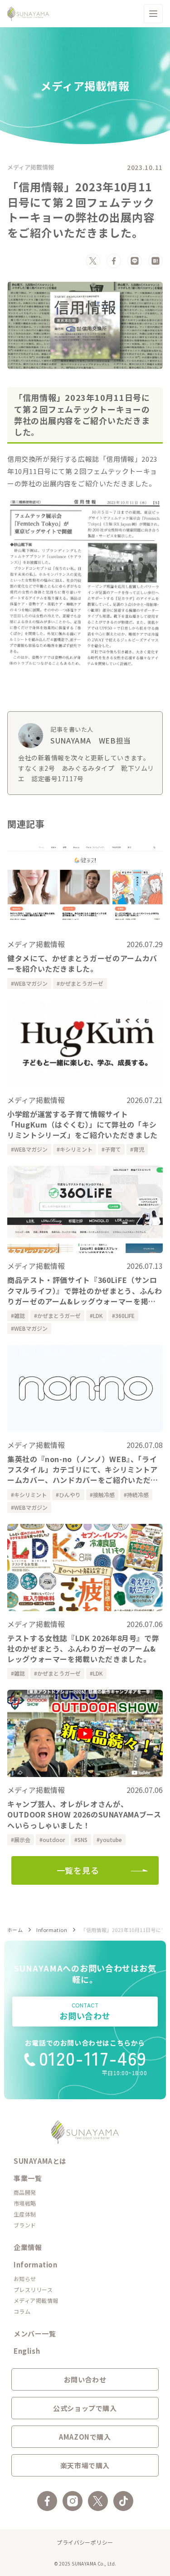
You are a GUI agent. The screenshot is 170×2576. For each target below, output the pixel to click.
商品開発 (25, 2192)
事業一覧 (28, 2178)
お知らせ (25, 2279)
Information (52, 1930)
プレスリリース (33, 2289)
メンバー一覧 (35, 2334)
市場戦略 (25, 2203)
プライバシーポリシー (85, 2542)
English (27, 2351)
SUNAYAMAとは (40, 2161)
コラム (22, 2311)
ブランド (25, 2225)
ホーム (15, 1930)
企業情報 (28, 2247)
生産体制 (25, 2214)
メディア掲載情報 (31, 167)
